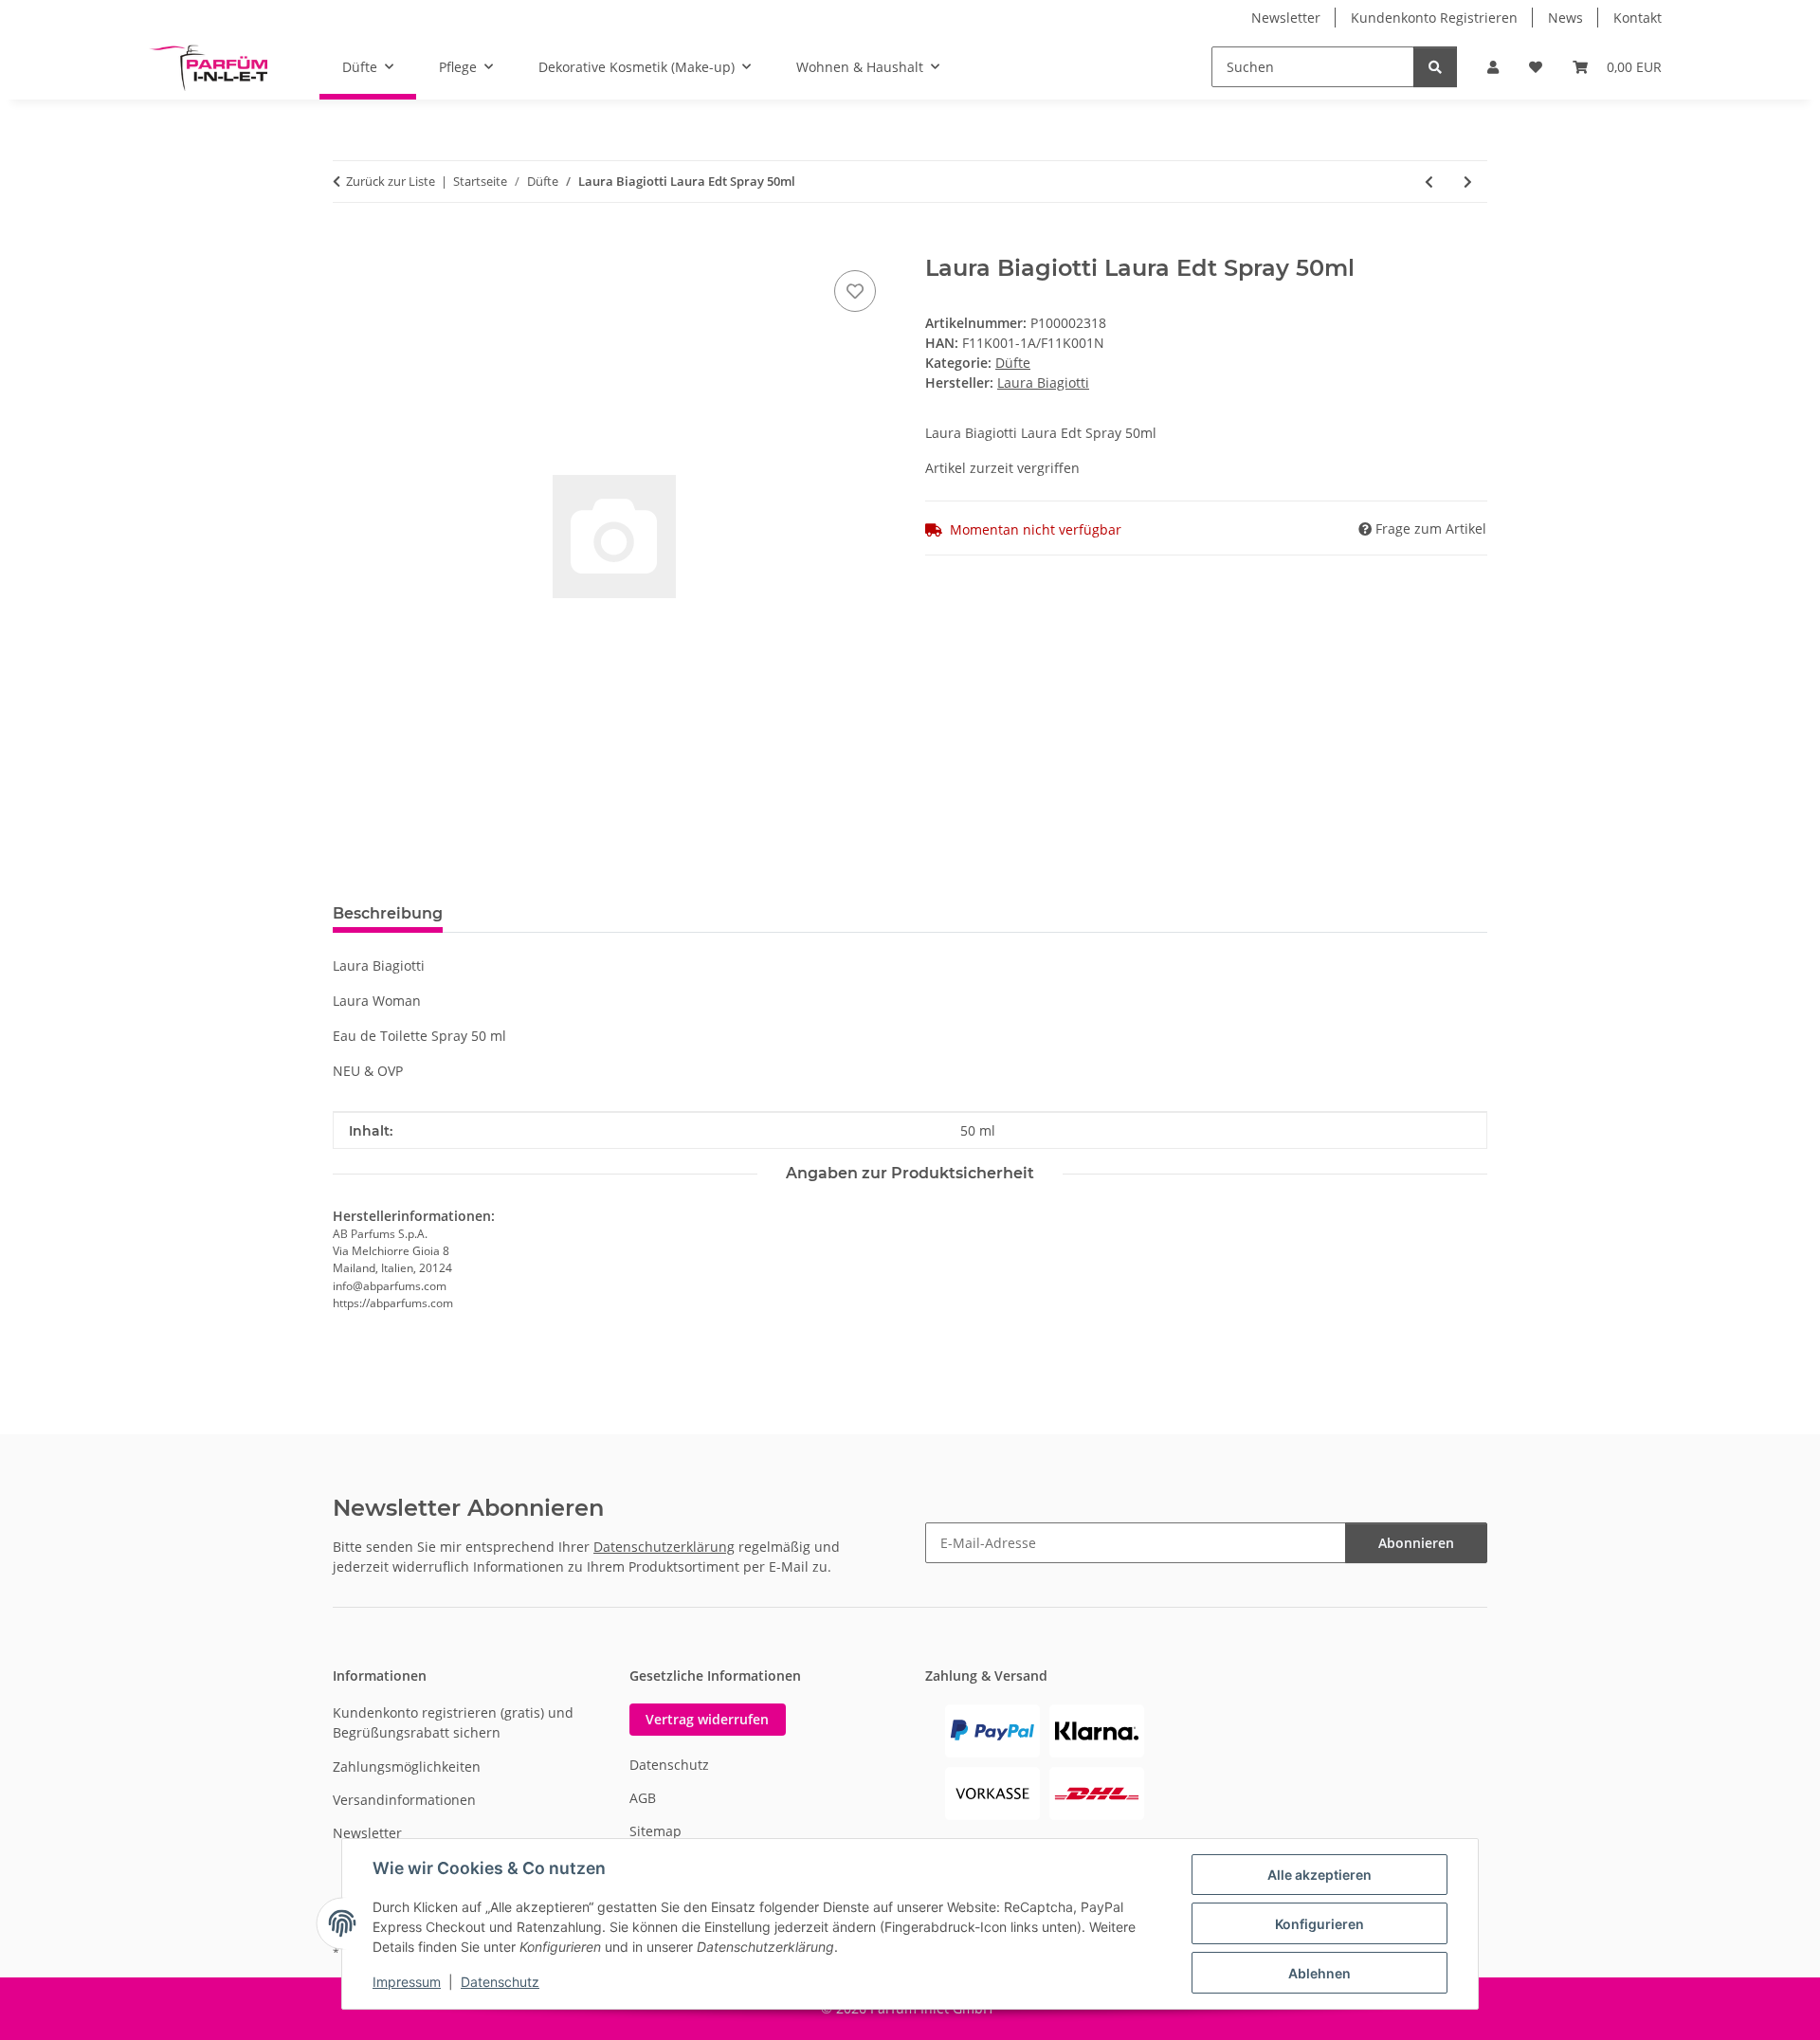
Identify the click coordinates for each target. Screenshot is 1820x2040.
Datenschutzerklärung (664, 1547)
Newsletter (1286, 18)
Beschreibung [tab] (388, 913)
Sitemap (655, 1831)
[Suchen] (1435, 67)
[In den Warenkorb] (348, 245)
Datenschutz (500, 1982)
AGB (643, 1798)
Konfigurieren (1319, 1924)
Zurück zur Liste (391, 181)
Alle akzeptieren (1319, 1875)
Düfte (1013, 363)
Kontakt (1638, 18)
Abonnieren (1416, 1543)
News (1565, 18)
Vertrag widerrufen (707, 1719)
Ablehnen (1319, 1973)
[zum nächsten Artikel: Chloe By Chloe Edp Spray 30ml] (1468, 182)
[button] (1493, 67)
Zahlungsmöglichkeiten (407, 1767)
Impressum (407, 1982)
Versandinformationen (404, 1800)
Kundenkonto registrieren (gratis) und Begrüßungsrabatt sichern (453, 1722)
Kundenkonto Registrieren (1434, 18)
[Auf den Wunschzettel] (855, 291)
